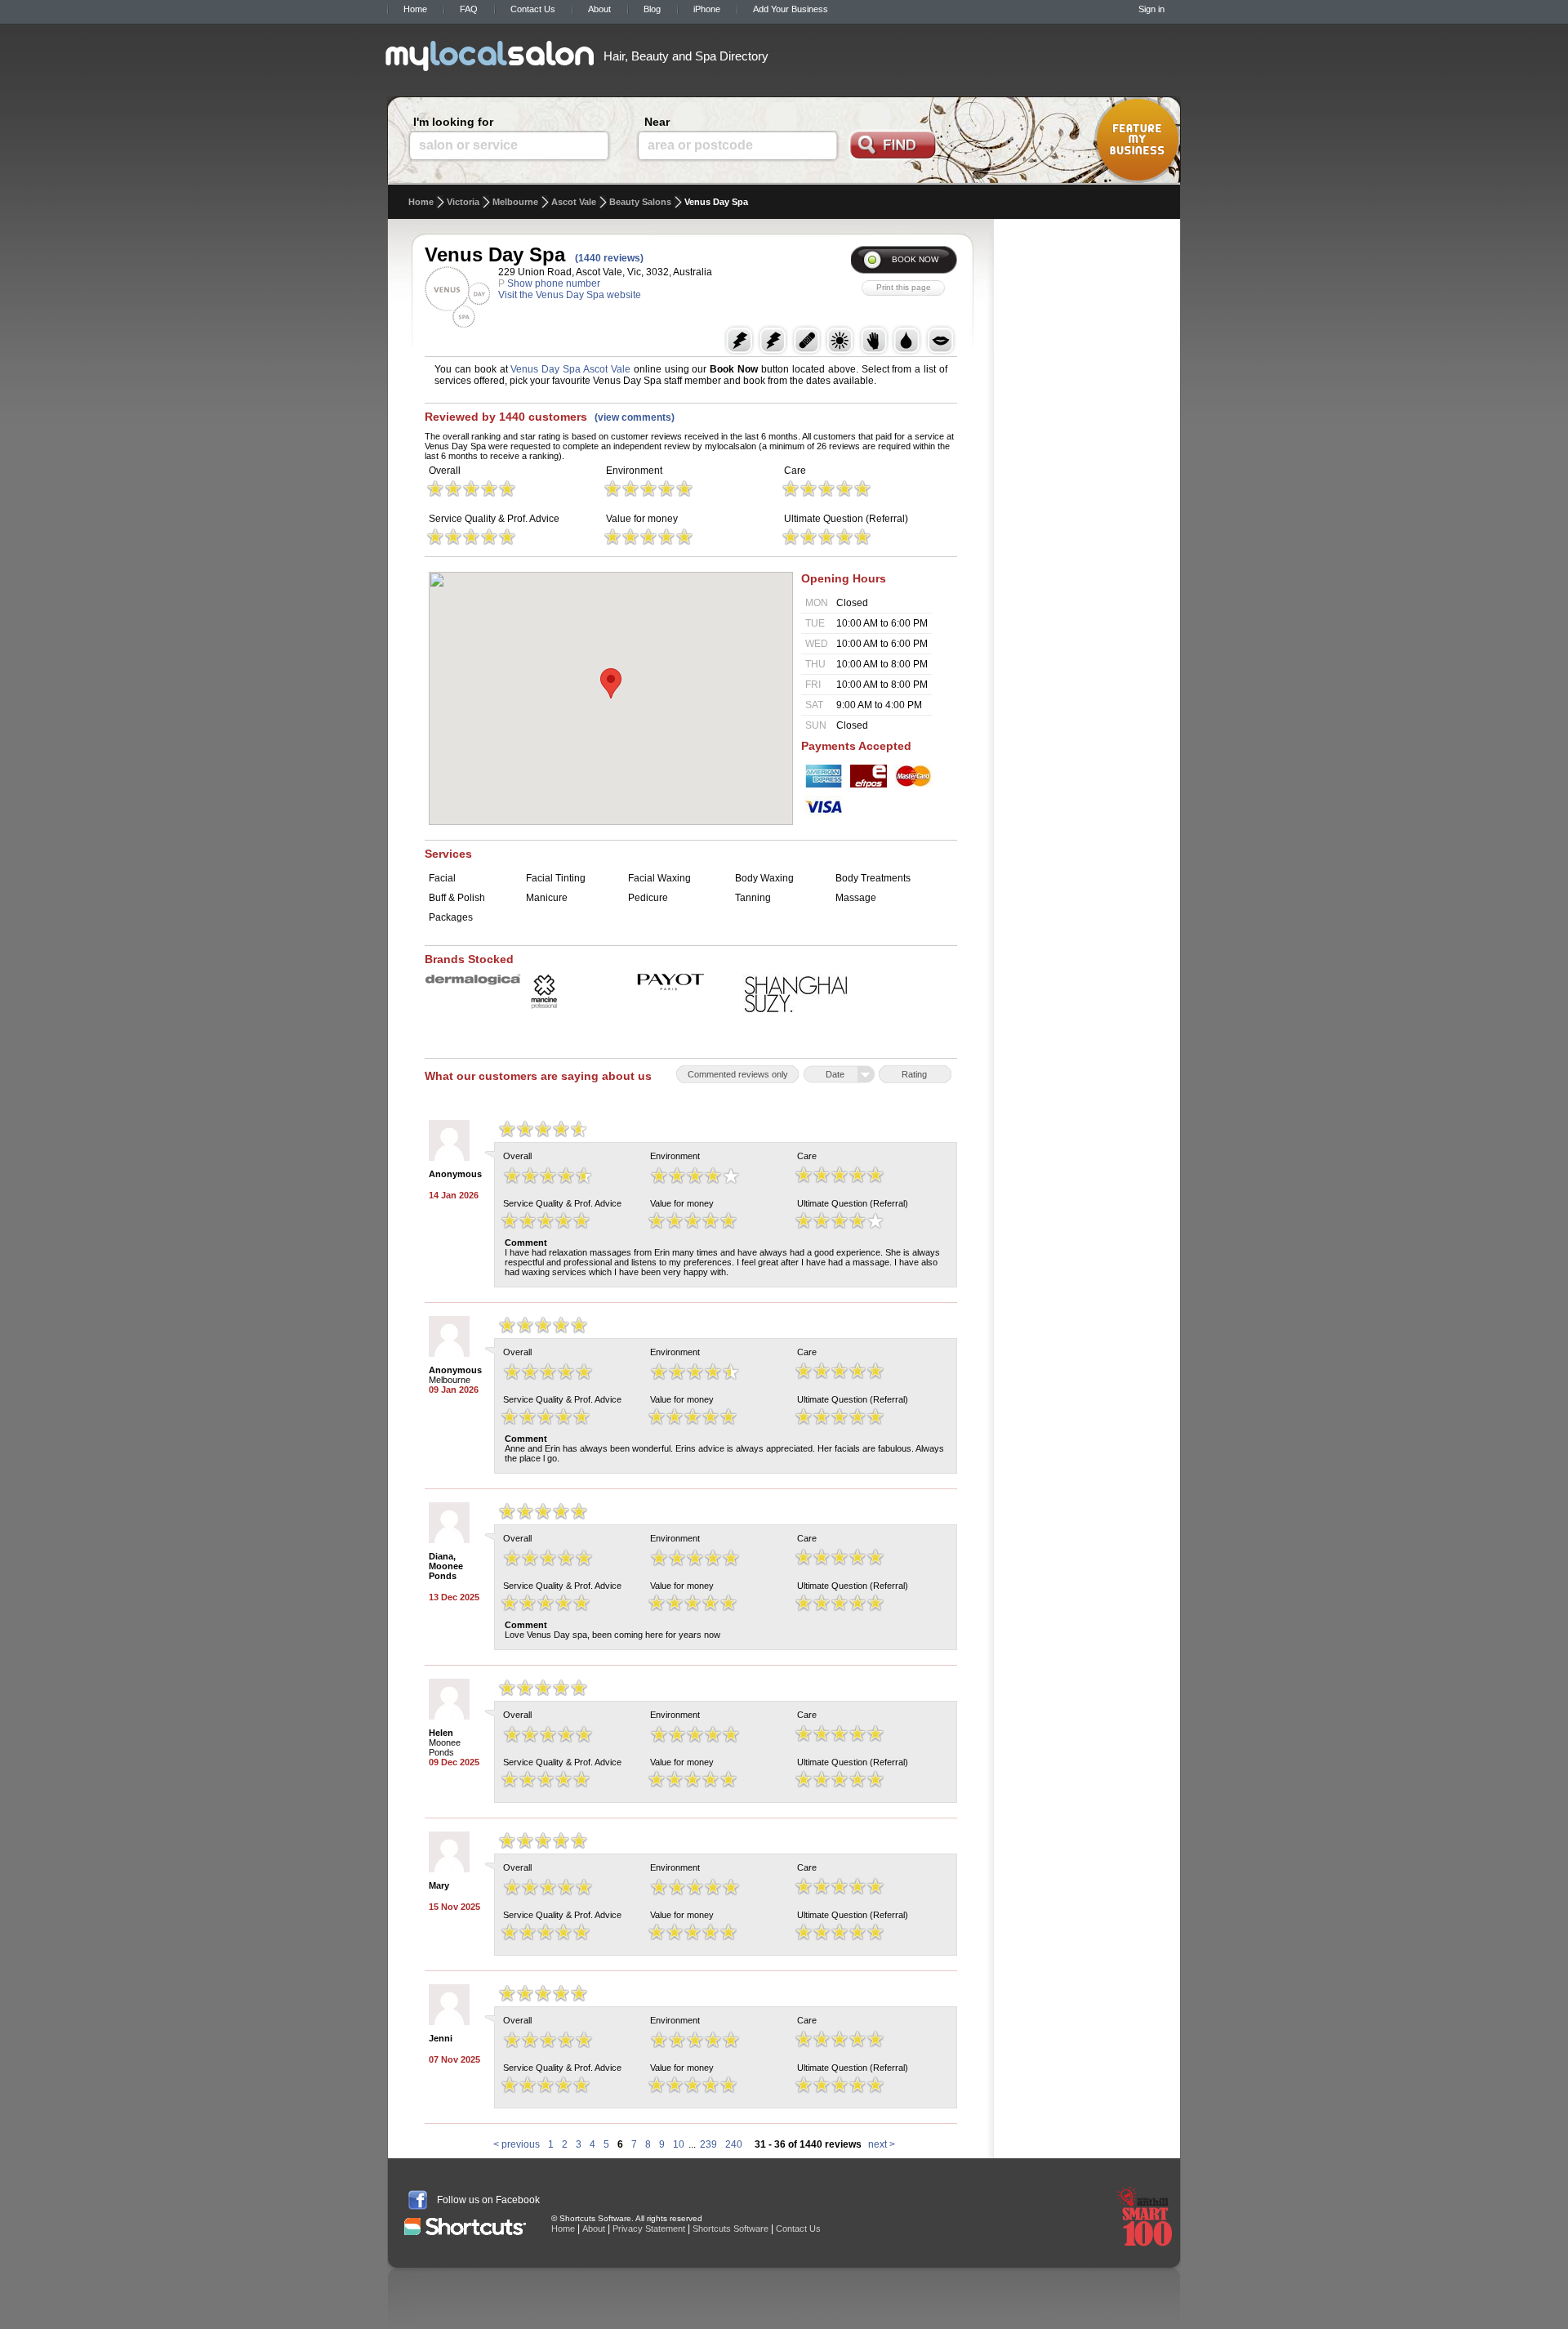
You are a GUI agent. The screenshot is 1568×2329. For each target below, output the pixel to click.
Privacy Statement (649, 2229)
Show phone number (554, 283)
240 (734, 2144)
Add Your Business (791, 9)
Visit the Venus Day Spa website (570, 295)
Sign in (1151, 9)
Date (835, 1074)
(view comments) (635, 417)
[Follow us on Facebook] (418, 2200)
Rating (914, 1074)
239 (708, 2144)
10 (679, 2144)
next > (882, 2144)
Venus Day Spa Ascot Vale (570, 369)
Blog (652, 9)
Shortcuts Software (731, 2229)
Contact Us (533, 9)
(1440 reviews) (609, 258)
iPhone (707, 9)
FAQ (469, 9)
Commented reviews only (738, 1074)
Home (415, 9)
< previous (517, 2144)
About (599, 9)
